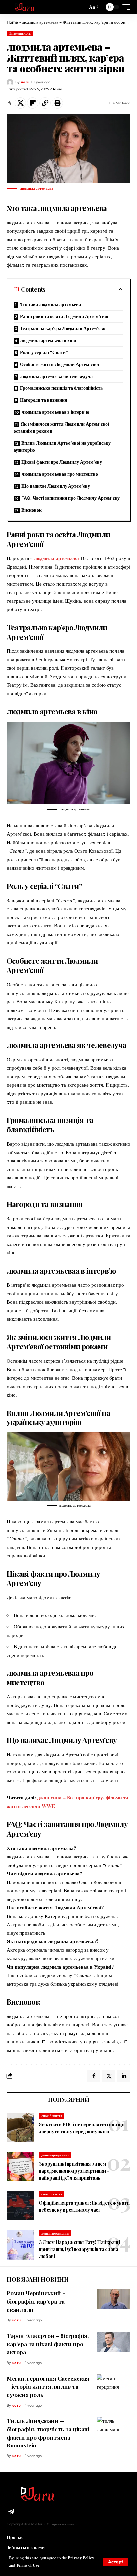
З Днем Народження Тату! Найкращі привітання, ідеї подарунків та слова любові (79, 2249)
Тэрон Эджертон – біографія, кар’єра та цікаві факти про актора (48, 2344)
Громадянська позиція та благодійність (61, 388)
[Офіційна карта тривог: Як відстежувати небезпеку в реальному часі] (20, 2206)
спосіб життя (52, 2116)
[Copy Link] (45, 103)
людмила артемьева (57, 558)
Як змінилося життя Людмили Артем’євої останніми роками (61, 428)
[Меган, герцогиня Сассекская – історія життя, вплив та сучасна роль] (114, 2384)
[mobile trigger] (125, 7)
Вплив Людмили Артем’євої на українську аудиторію (62, 447)
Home (12, 22)
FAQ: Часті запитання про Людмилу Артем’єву (70, 498)
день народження (55, 2155)
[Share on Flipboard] (33, 103)
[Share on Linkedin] (124, 2076)
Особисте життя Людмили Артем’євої (60, 364)
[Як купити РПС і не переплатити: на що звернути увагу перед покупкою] (20, 2127)
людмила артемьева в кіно (48, 340)
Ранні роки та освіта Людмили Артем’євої (64, 316)
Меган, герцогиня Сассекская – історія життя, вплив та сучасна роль (48, 2386)
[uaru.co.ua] (26, 7)
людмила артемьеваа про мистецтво (60, 474)
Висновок (31, 510)
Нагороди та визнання (44, 400)
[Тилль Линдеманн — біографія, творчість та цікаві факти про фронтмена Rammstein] (114, 2427)
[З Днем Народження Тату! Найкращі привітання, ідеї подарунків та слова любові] (20, 2245)
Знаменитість (20, 33)
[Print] (57, 103)
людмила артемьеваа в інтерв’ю (56, 412)
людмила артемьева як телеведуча (56, 376)
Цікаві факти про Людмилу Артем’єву (62, 462)
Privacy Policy (81, 2558)
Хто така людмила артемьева (50, 304)
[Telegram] (11, 2512)
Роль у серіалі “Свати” (44, 352)
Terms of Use (28, 2565)
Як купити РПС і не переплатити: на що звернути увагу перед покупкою (82, 2128)
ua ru (25, 82)
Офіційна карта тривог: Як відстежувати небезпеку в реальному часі (84, 2206)
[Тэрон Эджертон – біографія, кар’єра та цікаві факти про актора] (114, 2342)
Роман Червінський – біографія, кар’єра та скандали (36, 2301)
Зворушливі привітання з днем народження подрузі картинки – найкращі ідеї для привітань (74, 2171)
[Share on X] (20, 103)
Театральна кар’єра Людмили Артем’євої (63, 328)
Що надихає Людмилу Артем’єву (56, 486)
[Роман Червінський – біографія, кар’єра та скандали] (114, 2299)
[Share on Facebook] (94, 2076)
